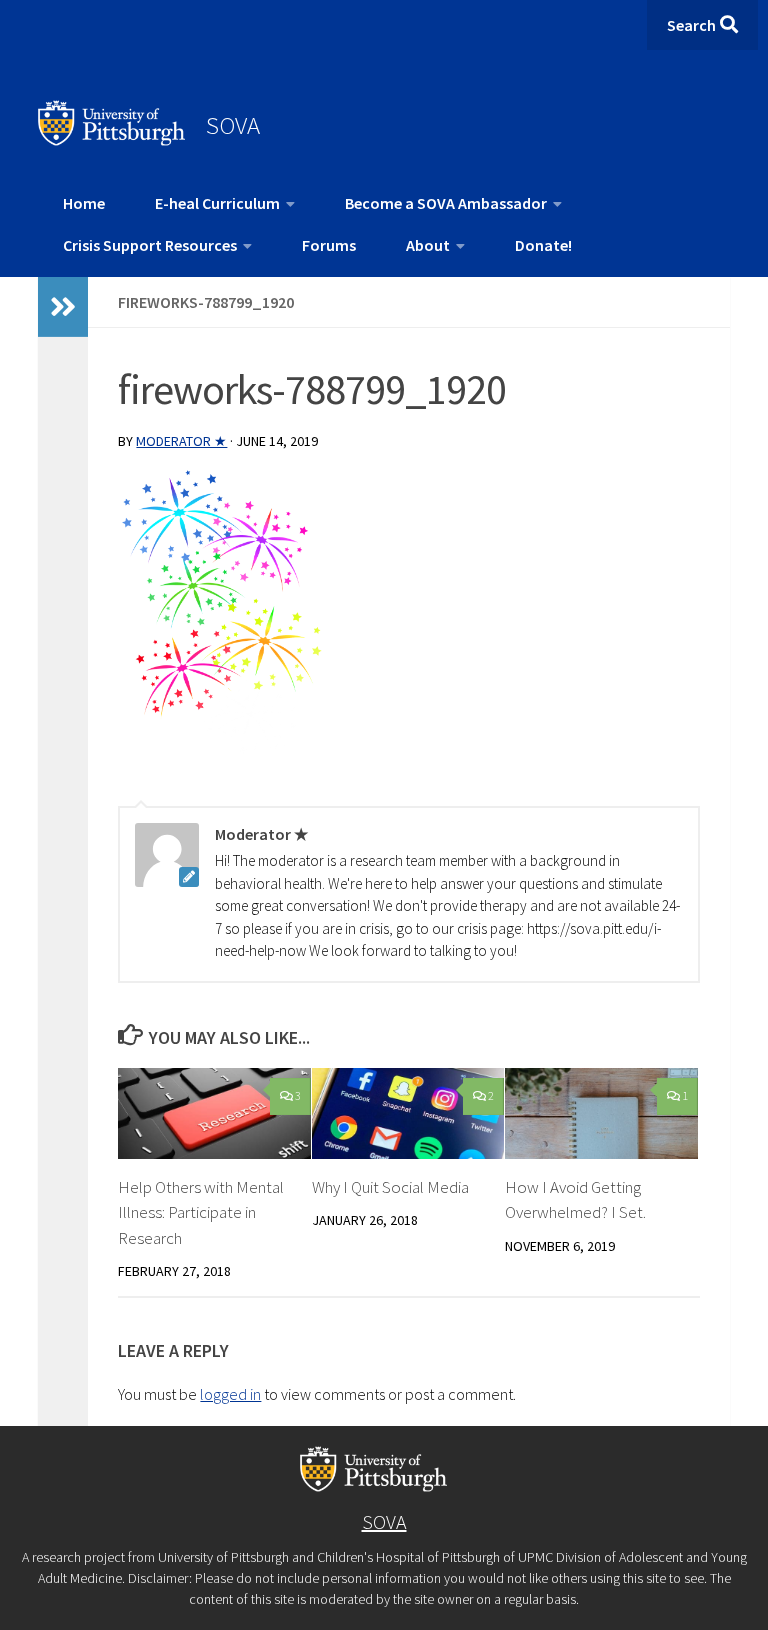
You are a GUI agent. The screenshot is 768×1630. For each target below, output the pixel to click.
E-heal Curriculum (217, 203)
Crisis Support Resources (150, 245)
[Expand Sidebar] (63, 307)
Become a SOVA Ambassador (446, 203)
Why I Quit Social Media (390, 1187)
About (428, 245)
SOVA (233, 125)
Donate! (543, 245)
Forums (329, 245)
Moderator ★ (181, 441)
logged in (230, 1394)
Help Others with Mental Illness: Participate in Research (201, 1212)
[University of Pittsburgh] (112, 140)
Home (84, 203)
